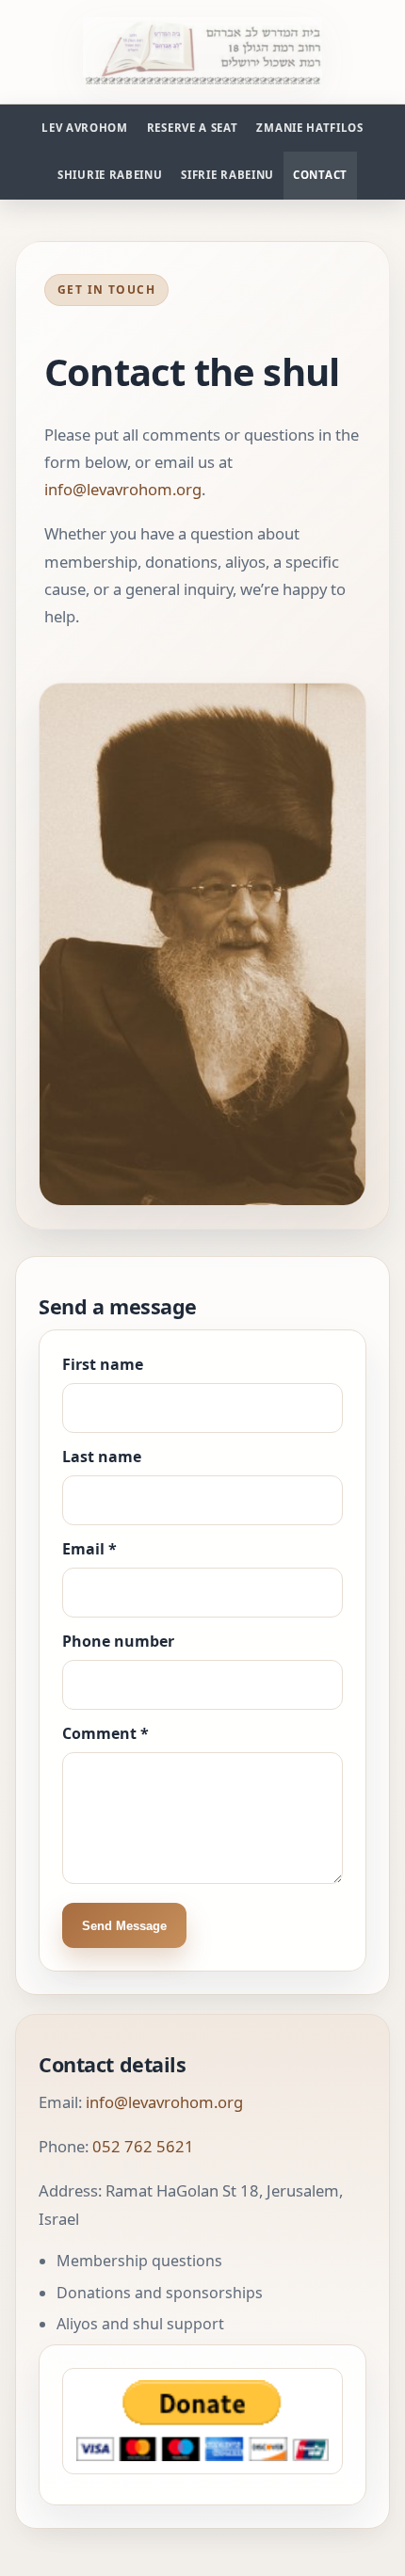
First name (103, 1364)
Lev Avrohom (85, 128)
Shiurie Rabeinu (110, 175)
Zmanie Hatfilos (309, 128)
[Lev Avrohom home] (203, 52)
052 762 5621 (143, 2146)
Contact (320, 175)
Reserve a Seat (193, 128)
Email (89, 1549)
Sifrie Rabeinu (227, 175)
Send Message (124, 1926)
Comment (105, 1733)
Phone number (118, 1641)
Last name (102, 1457)
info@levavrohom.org (123, 489)
